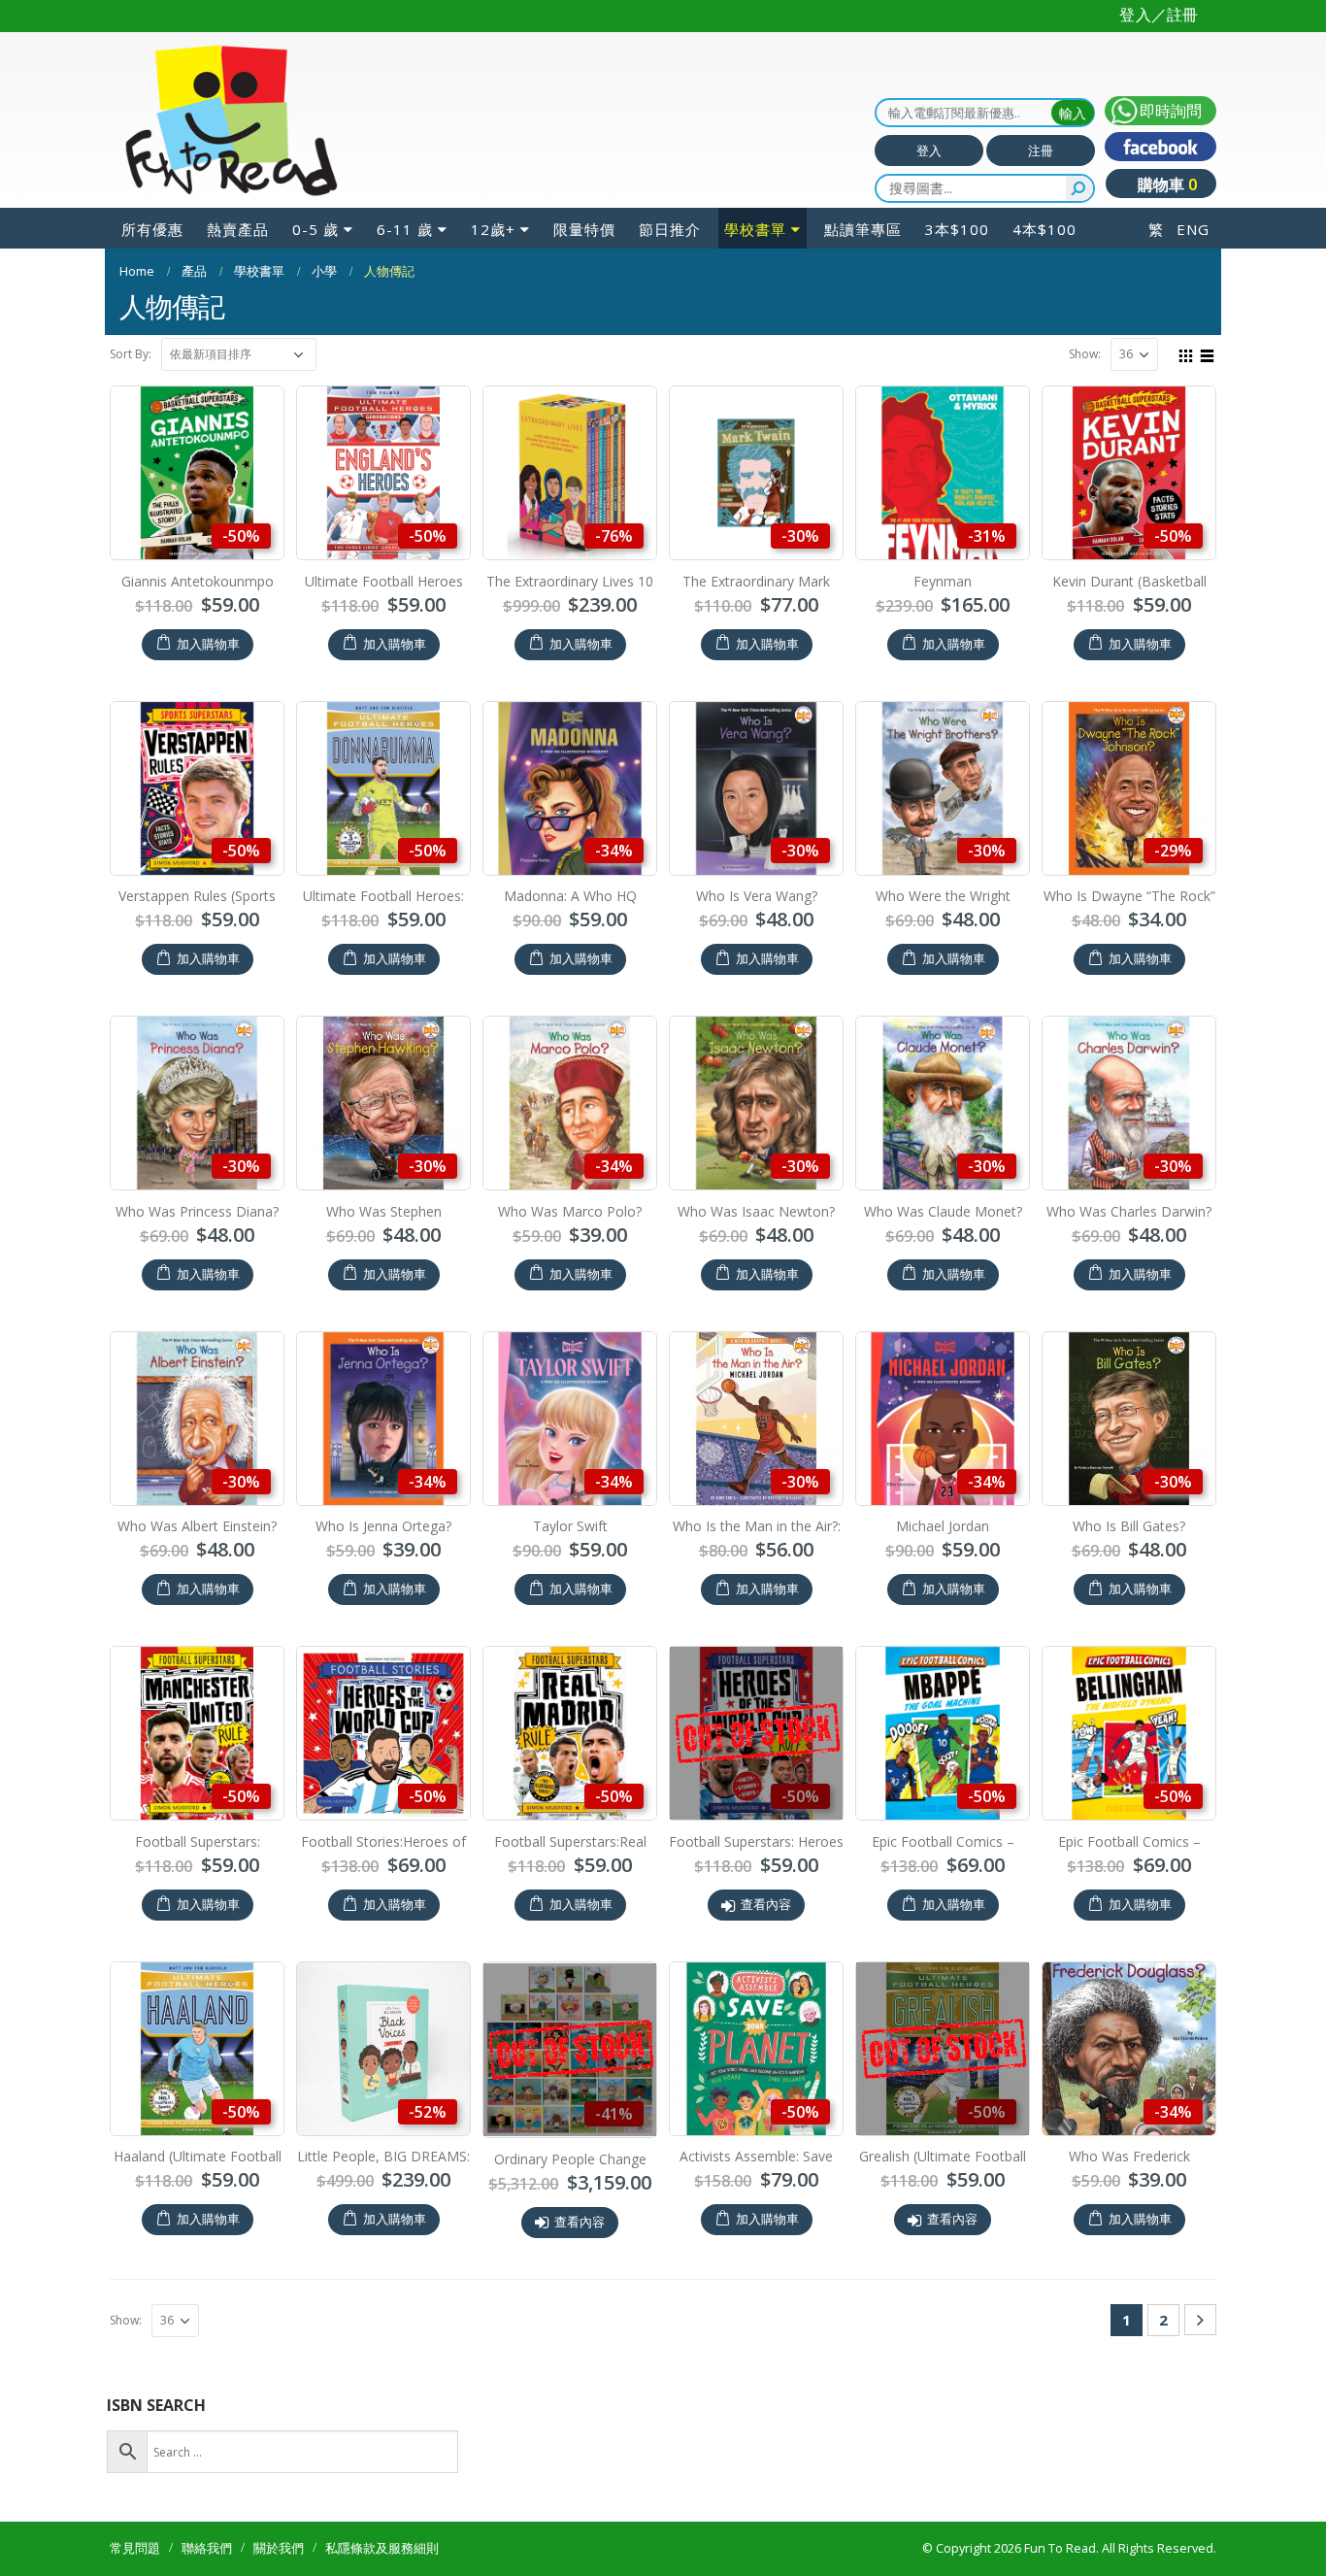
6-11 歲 (405, 229)
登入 (929, 151)
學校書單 (755, 229)
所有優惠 (152, 229)
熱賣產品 (238, 229)
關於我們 (279, 2548)
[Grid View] (1186, 353)
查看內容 (766, 1905)
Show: (1085, 354)
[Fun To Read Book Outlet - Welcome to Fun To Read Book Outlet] (231, 120)
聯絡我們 (207, 2548)
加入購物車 (208, 644)
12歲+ (493, 229)
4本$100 (1044, 229)
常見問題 (135, 2548)
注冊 (1041, 151)
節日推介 (670, 229)
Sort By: (131, 354)
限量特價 (584, 229)
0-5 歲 (315, 229)
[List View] (1208, 353)
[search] (1079, 188)
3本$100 (957, 229)
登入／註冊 (1159, 15)
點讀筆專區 (863, 229)
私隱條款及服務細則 (382, 2548)
